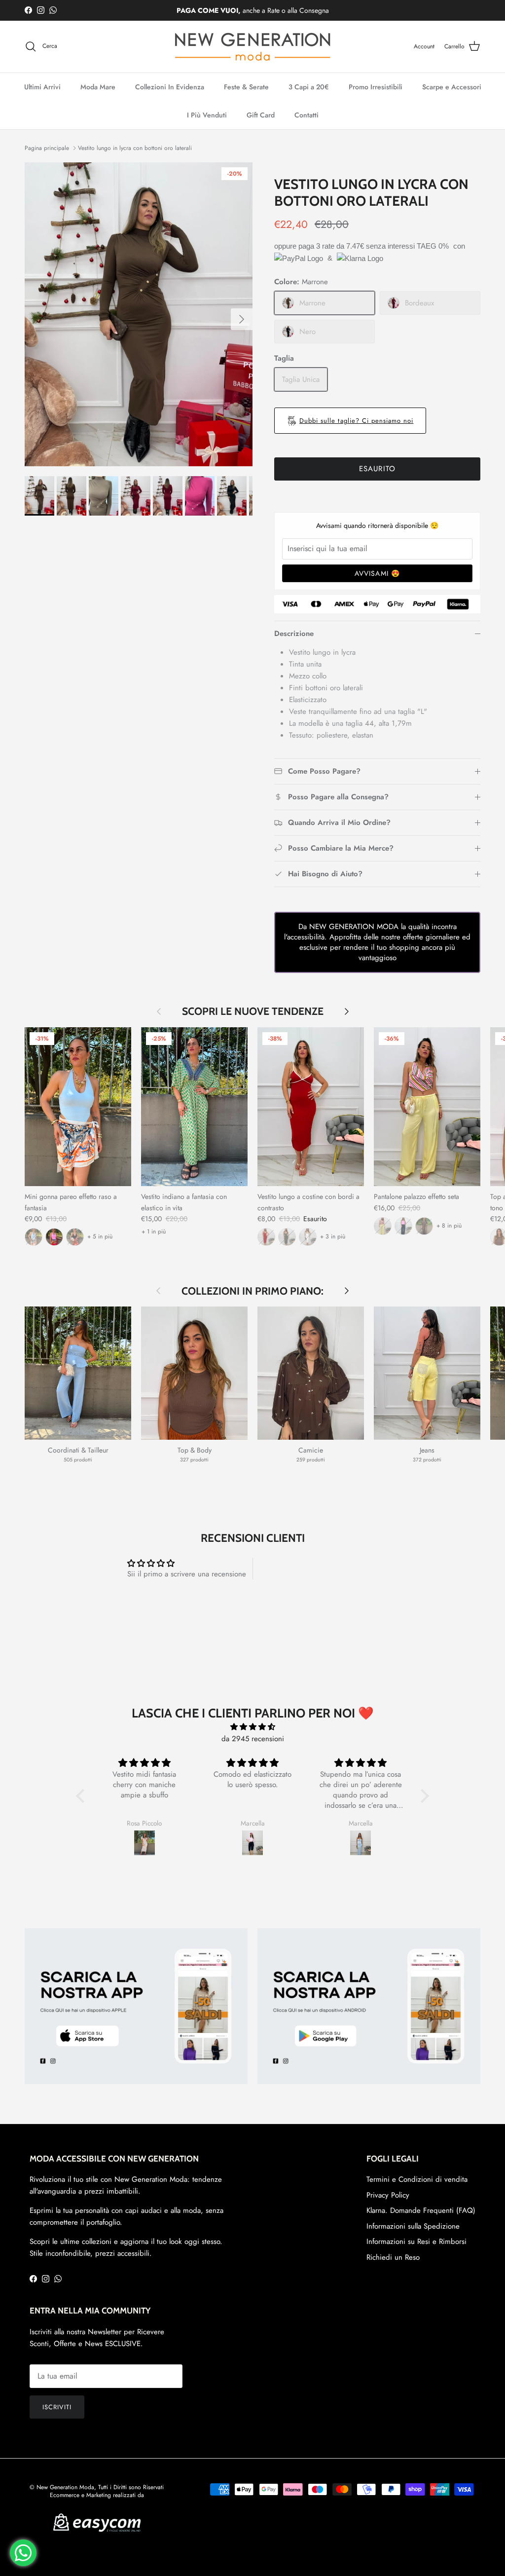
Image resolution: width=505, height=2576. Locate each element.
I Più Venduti (207, 115)
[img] (252, 1727)
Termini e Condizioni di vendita (417, 2179)
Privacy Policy (388, 2195)
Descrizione (294, 634)
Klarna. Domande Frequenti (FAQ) (421, 2210)
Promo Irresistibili (376, 87)
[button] (83, 1795)
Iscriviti (57, 2407)
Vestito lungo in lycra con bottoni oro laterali (135, 148)
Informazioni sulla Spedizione (413, 2226)
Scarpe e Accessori (452, 87)
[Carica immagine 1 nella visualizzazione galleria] (139, 314)
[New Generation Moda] (252, 47)
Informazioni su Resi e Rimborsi (416, 2241)
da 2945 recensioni (253, 1739)
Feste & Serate (246, 87)
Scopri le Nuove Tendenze (253, 1011)
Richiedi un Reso (393, 2257)
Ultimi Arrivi (42, 87)
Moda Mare (98, 87)
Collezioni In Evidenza (170, 87)
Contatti (307, 115)
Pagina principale (47, 148)
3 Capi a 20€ (309, 87)
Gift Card (261, 115)
